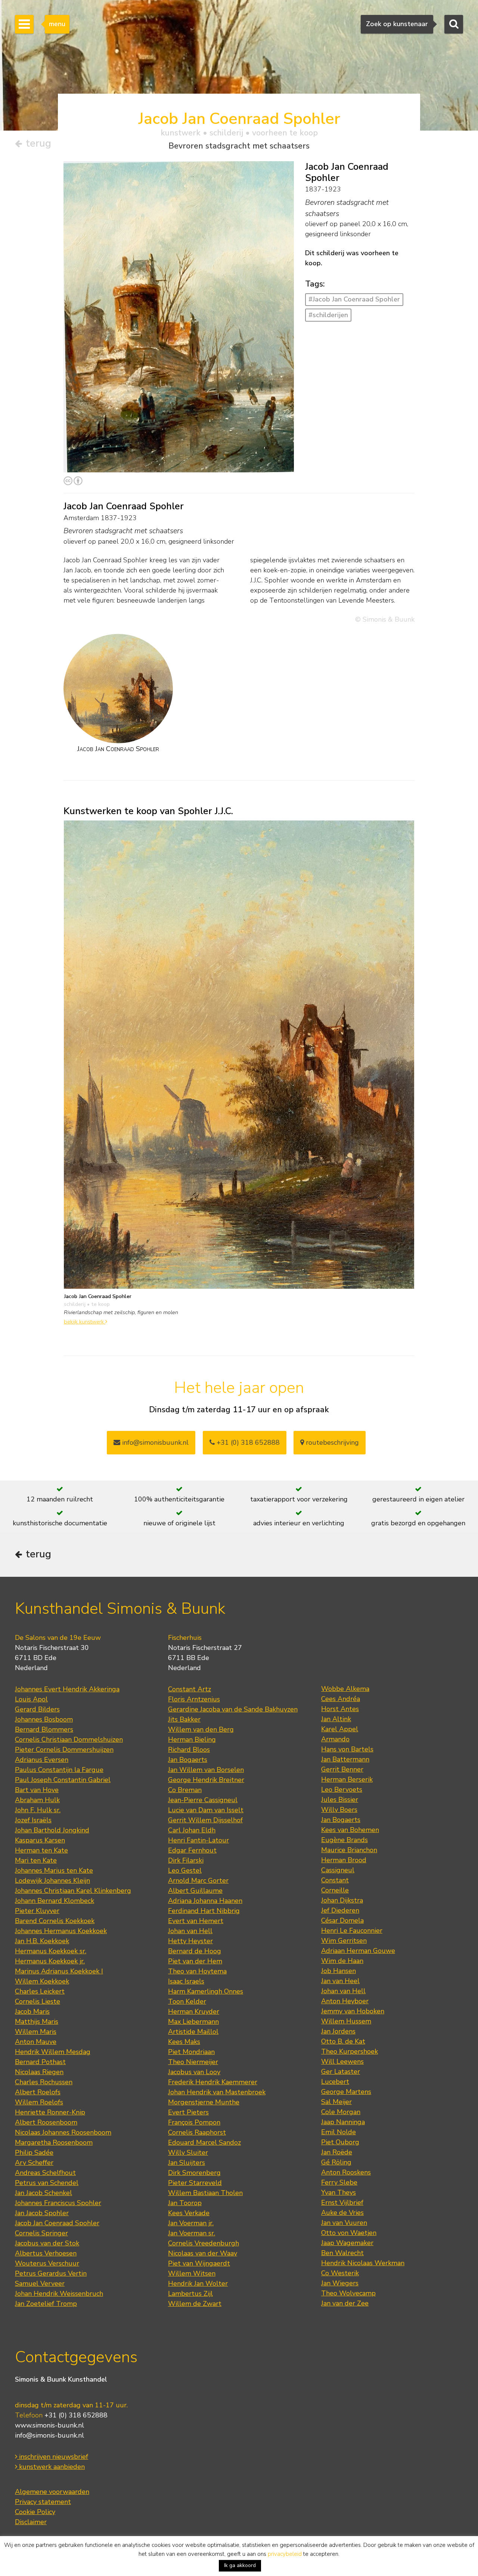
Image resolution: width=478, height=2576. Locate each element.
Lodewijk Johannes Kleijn (52, 1881)
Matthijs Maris (37, 2022)
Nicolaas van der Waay (203, 2253)
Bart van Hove (37, 1790)
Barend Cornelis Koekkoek (55, 1921)
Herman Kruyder (194, 2011)
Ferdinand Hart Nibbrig (204, 1911)
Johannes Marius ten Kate (54, 1870)
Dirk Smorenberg (194, 2173)
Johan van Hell (190, 1931)
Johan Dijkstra (342, 1900)
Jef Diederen (340, 1910)
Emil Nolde (339, 2132)
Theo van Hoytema (197, 1971)
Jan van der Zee (345, 2303)
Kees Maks (184, 2042)
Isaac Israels (186, 1981)
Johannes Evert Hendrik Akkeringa (67, 1689)
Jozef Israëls (33, 1820)
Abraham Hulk (37, 1800)
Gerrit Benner (342, 1769)
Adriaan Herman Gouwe (358, 1951)
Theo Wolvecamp (348, 2293)
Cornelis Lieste (38, 2001)
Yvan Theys (339, 2192)
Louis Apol (31, 1699)
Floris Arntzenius (194, 1699)
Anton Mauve (36, 2042)
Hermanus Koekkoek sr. (51, 1951)
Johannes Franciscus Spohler (58, 2203)
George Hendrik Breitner (206, 1780)
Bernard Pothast (40, 2062)
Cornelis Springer (41, 2233)
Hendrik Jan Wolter (198, 2283)
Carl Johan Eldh (192, 1830)
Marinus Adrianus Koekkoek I (59, 1971)
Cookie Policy (35, 2512)
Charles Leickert (40, 1991)
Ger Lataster (341, 2072)
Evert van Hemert (196, 1921)
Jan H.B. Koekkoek (42, 1941)
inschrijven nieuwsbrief (53, 2457)
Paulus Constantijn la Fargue (59, 1770)
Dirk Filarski (186, 1860)
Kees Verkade (189, 2213)
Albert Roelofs (38, 2092)
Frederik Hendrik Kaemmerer (213, 2082)
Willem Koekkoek (42, 1981)
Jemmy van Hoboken (353, 2011)
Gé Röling (336, 2162)
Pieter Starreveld (195, 2183)
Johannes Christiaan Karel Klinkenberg (73, 1891)
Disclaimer (31, 2522)
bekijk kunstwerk (85, 1322)
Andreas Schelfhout (45, 2173)
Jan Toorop (185, 2203)
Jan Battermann (345, 1759)
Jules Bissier (340, 1800)
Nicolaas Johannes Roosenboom (63, 2132)
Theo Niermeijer (193, 2062)
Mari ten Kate (36, 1860)
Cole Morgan (341, 2112)
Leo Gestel (185, 1870)
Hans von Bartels (347, 1749)
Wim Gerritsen (344, 1941)
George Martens (346, 2092)
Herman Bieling (192, 1739)
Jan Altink (336, 1719)
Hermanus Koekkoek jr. (50, 1961)
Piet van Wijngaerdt (199, 2263)
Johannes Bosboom (44, 1719)
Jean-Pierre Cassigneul (203, 1800)
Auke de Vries (342, 2213)
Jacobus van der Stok (47, 2243)
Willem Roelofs (39, 2102)
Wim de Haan (342, 1961)
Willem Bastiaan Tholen (205, 2193)
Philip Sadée (34, 2153)
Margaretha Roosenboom (54, 2142)
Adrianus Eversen (42, 1760)
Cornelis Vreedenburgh (204, 2243)
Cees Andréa (341, 1699)
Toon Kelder (187, 2001)
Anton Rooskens (346, 2172)
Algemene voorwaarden (52, 2492)
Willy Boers (339, 1810)
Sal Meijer (336, 2102)
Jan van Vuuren (344, 2223)
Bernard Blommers (44, 1729)
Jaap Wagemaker (347, 2243)
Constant (335, 1880)
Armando (335, 1739)
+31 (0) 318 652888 (247, 1442)
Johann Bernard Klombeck (55, 1901)
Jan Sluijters (187, 2163)
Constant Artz (190, 1689)
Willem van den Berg (201, 1729)
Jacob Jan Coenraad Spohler (57, 2223)
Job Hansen (339, 1971)
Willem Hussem (346, 2021)
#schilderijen (328, 315)
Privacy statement (43, 2502)
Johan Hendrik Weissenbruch (59, 2294)
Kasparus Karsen (40, 1840)
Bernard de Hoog (195, 1951)
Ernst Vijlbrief (342, 2203)
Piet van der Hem (195, 1961)
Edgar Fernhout (192, 1850)
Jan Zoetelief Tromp (46, 2304)
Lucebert (335, 2082)
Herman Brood (344, 1860)
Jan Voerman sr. (192, 2233)
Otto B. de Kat (343, 2041)
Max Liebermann (193, 2022)
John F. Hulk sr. (38, 1810)
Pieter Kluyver (37, 1911)
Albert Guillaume (195, 1891)
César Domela (342, 1920)
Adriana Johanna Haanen (205, 1901)
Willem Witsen (192, 2273)
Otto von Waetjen (349, 2233)
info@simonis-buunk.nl (49, 2435)
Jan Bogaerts (188, 1760)
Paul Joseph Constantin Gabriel (63, 1780)
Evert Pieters (188, 2112)
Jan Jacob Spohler (42, 2213)
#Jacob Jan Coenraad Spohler (354, 299)
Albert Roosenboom (46, 2122)
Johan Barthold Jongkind (52, 1830)
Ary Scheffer (34, 2163)
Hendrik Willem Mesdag (53, 2052)
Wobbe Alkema (345, 1689)
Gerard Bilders (37, 1709)
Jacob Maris (32, 2011)
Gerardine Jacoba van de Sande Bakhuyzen (233, 1709)
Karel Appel (340, 1729)
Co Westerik (340, 2273)
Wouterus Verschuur (47, 2263)
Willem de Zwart (195, 2304)
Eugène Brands (344, 1840)
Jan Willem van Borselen (206, 1770)
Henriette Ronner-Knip (50, 2112)
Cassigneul (338, 1870)
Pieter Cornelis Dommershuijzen (64, 1750)
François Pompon (194, 2122)
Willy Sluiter (188, 2153)
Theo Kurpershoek (350, 2051)
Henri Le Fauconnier (352, 1931)
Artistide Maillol (193, 2032)
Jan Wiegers (340, 2283)
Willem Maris (36, 2032)
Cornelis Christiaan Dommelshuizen (69, 1739)
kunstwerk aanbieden (51, 2467)
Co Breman (185, 1790)
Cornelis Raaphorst (197, 2132)
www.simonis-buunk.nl (49, 2425)
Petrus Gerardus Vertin (51, 2273)
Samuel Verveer (40, 2283)
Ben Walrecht (342, 2253)
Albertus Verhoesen (46, 2253)
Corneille (335, 1890)
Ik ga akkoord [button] (240, 2565)
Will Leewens (342, 2061)
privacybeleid (285, 2554)
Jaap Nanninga (343, 2122)
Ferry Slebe (339, 2182)
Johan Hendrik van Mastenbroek (217, 2092)
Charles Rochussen (44, 2082)
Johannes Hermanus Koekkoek (61, 1931)
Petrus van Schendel (47, 2183)
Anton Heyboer (345, 2001)
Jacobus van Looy (194, 2072)
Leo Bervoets (342, 1789)
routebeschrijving (331, 1442)
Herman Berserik (347, 1779)
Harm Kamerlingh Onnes (206, 1991)
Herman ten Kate (41, 1850)
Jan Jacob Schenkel (44, 2193)
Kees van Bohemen (350, 1830)
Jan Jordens (338, 2031)
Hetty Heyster (190, 1941)
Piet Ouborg (340, 2142)
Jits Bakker (184, 1719)
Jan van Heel (340, 1981)
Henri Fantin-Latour (198, 1840)
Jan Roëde (337, 2152)
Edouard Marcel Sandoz (204, 2142)
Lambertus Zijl (190, 2294)
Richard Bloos (189, 1750)
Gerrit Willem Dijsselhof (205, 1820)
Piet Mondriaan (191, 2052)
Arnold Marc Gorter (198, 1881)
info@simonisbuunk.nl (154, 1442)
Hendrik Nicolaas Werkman (363, 2263)
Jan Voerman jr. (191, 2223)
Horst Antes (340, 1709)
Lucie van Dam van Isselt (206, 1810)
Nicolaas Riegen (39, 2072)
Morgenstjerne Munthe (204, 2102)
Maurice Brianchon (349, 1850)
